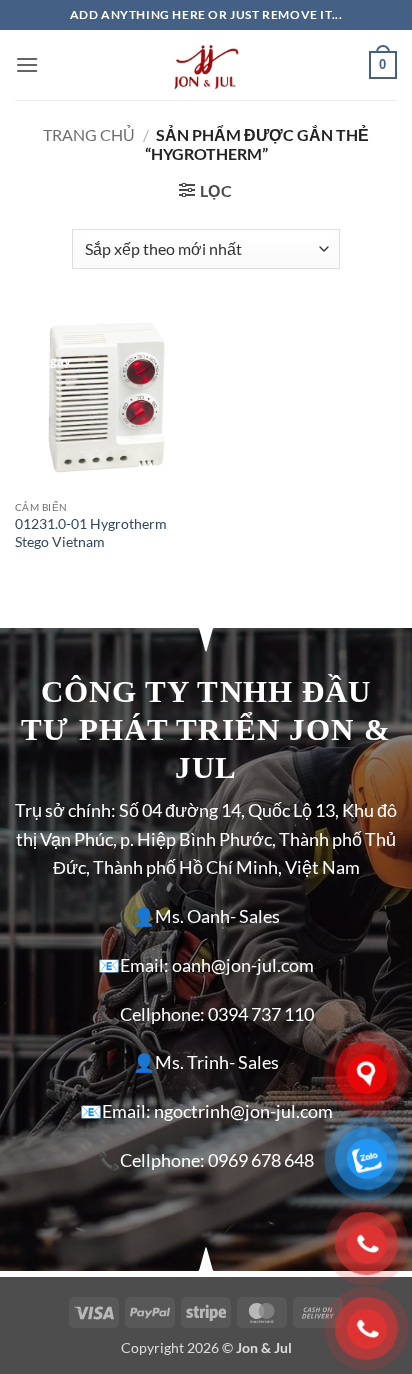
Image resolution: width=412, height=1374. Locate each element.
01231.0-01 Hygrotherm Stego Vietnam (91, 533)
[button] (27, 64)
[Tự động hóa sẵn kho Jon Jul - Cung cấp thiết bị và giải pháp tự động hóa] (206, 65)
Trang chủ (89, 134)
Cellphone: (162, 1014)
